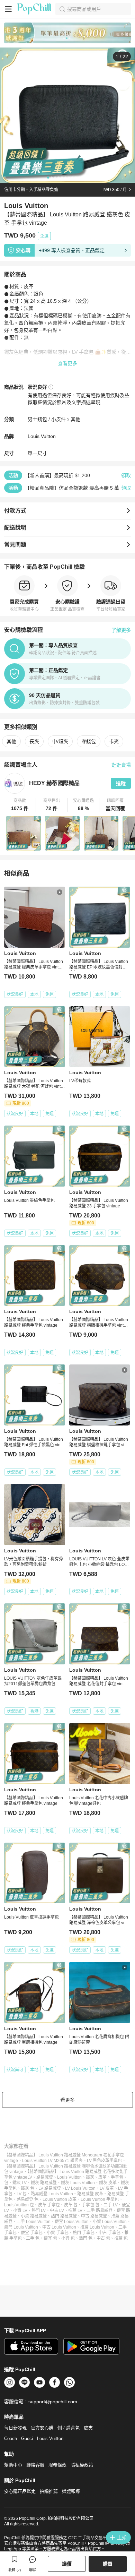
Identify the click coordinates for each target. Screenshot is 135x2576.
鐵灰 (90, 2177)
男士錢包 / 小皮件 (47, 419)
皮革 (102, 2177)
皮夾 (88, 2428)
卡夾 (114, 741)
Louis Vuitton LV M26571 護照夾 (52, 2161)
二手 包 (33, 2238)
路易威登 (45, 2177)
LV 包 (22, 2194)
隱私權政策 (82, 2465)
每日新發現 (15, 2428)
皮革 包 (71, 2205)
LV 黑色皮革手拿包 (104, 2161)
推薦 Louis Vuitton (97, 2227)
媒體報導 (71, 2491)
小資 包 (68, 2238)
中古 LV (57, 2211)
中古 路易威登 (94, 2216)
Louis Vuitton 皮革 (60, 2199)
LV (30, 2177)
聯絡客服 (35, 2465)
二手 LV (111, 2205)
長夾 (34, 741)
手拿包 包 (91, 2205)
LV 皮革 (107, 2188)
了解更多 (121, 630)
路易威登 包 (28, 2199)
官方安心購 (42, 2428)
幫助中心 (13, 2465)
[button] (20, 805)
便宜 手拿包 (32, 2233)
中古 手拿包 (110, 2233)
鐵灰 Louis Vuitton (78, 2183)
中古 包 (103, 2238)
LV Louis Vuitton (80, 2188)
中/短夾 (60, 741)
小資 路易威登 (34, 2216)
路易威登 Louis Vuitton (52, 2194)
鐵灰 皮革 (108, 2183)
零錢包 (89, 741)
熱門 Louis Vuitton (21, 2227)
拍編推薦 (49, 2491)
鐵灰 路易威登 (44, 2183)
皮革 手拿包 (49, 2205)
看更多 (67, 2100)
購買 (108, 2564)
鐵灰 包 (28, 2188)
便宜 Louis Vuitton (72, 2222)
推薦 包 (121, 2238)
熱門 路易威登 (64, 2216)
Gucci (27, 2439)
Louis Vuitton (42, 436)
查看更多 (67, 363)
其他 (75, 419)
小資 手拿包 (58, 2233)
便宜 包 (50, 2238)
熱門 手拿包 (84, 2233)
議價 (67, 2564)
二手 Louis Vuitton (34, 2222)
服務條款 (57, 2465)
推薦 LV (75, 2211)
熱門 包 (86, 2238)
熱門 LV (39, 2211)
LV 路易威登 (50, 2188)
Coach (11, 2439)
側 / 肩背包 (69, 2428)
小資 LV (20, 2211)
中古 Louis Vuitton (59, 2227)
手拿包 (117, 2177)
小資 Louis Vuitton (110, 2222)
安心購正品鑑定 (20, 2491)
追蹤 (121, 783)
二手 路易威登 (100, 2211)
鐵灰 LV (20, 2183)
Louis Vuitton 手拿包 (100, 2199)
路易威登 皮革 (90, 2194)
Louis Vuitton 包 (19, 2205)
